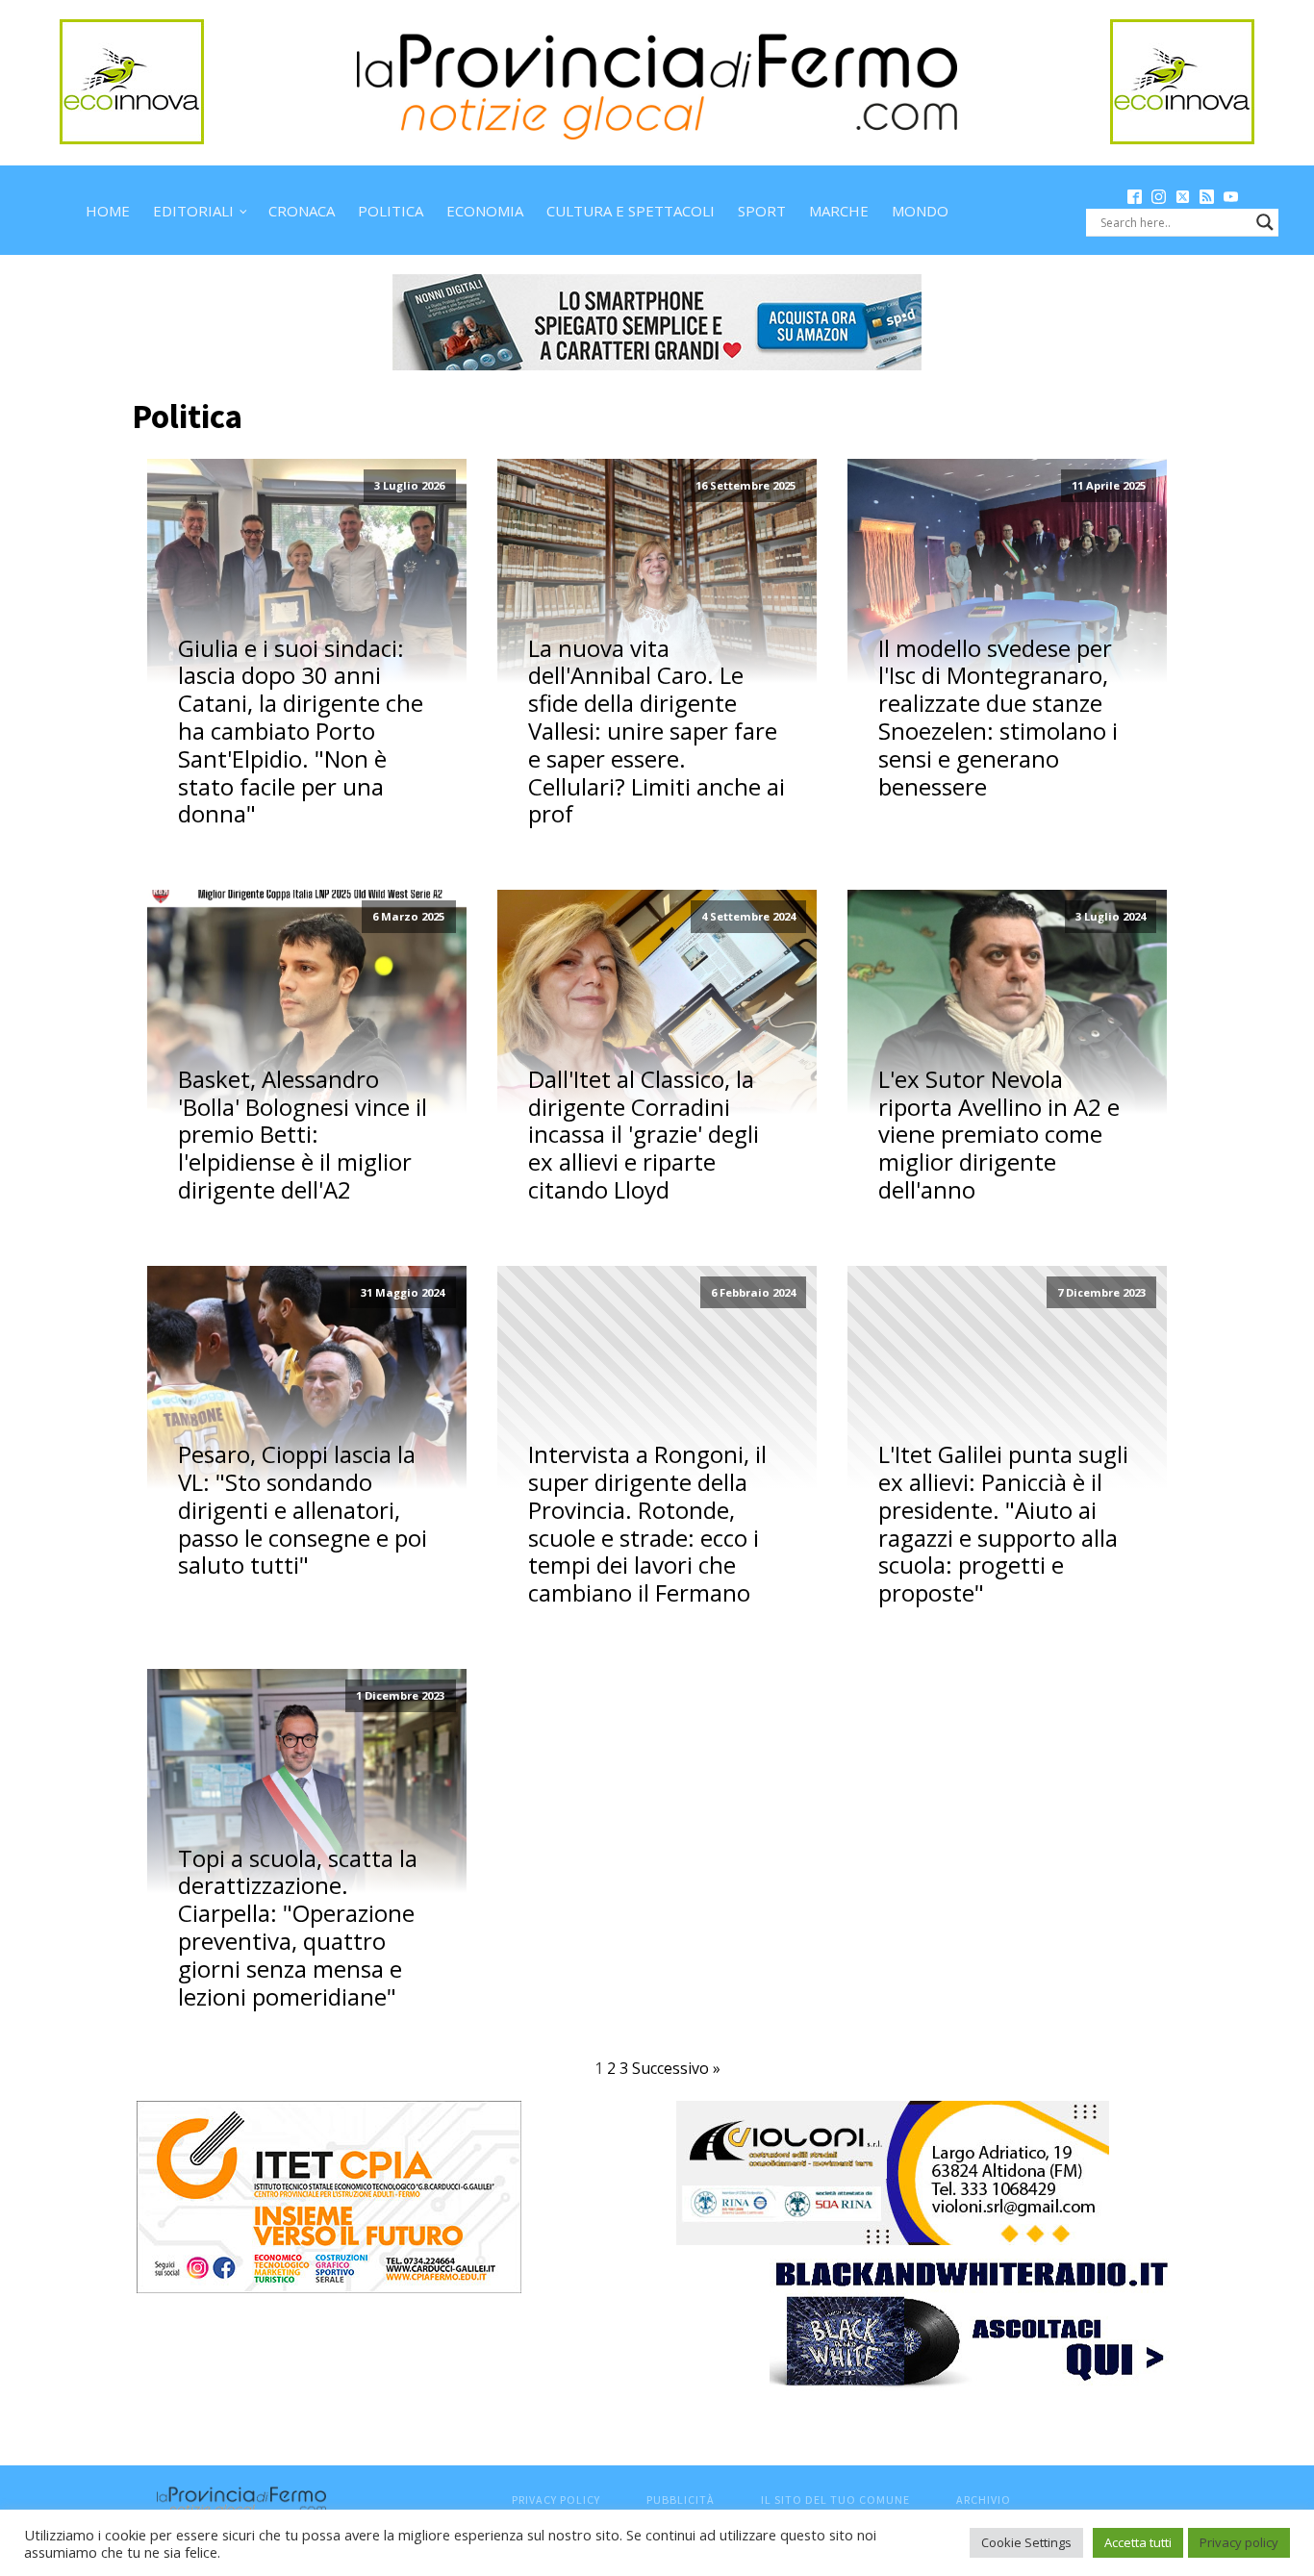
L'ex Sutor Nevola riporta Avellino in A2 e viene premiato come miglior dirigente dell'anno (999, 1135)
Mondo (920, 211)
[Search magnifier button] (1265, 222)
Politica (391, 211)
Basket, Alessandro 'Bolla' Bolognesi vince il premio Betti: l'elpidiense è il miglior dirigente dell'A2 (303, 1135)
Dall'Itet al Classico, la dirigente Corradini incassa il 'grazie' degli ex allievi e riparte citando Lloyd (644, 1135)
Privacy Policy (556, 2500)
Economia (485, 211)
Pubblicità (681, 2500)
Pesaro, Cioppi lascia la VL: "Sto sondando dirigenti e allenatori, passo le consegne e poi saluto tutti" (303, 1510)
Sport (762, 211)
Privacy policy (1239, 2542)
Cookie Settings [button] (1026, 2542)
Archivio (984, 2500)
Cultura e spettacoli (631, 211)
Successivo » (676, 2068)
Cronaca (302, 211)
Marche (839, 211)
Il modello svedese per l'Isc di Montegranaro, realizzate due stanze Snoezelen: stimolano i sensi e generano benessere (998, 718)
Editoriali (193, 211)
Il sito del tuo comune (835, 2500)
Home (108, 211)
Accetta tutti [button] (1138, 2542)
